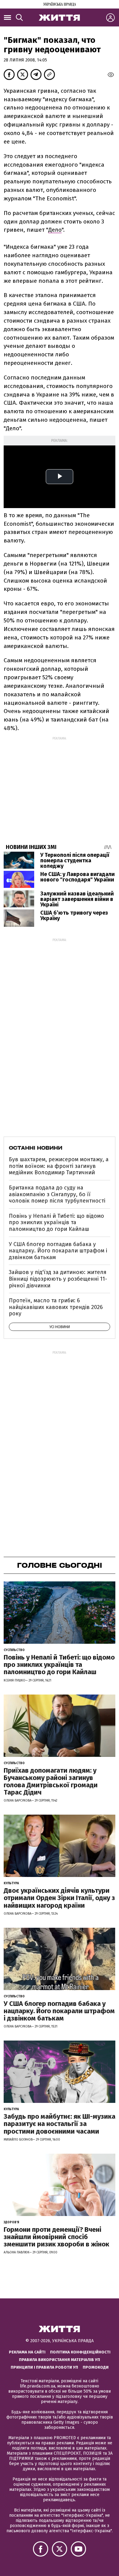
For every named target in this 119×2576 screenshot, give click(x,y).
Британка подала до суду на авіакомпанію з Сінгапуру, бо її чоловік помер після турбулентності (57, 1194)
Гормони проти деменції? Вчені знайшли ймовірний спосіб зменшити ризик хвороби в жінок (56, 2237)
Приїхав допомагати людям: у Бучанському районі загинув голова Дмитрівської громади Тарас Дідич (51, 1781)
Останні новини (36, 1148)
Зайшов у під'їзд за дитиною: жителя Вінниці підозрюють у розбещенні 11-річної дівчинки (58, 1279)
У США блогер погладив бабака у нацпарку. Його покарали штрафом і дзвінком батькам (58, 1251)
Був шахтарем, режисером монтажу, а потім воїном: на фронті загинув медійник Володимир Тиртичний (59, 1166)
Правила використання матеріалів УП (60, 2360)
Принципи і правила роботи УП (44, 2367)
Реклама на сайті (27, 2352)
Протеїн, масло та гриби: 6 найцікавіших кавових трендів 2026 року (56, 1307)
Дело (55, 230)
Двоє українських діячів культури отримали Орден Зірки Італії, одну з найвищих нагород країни (59, 1898)
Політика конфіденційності (80, 2352)
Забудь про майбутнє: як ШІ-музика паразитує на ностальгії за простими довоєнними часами (60, 2124)
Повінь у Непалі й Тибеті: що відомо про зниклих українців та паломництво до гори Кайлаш (56, 1222)
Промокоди (96, 2367)
